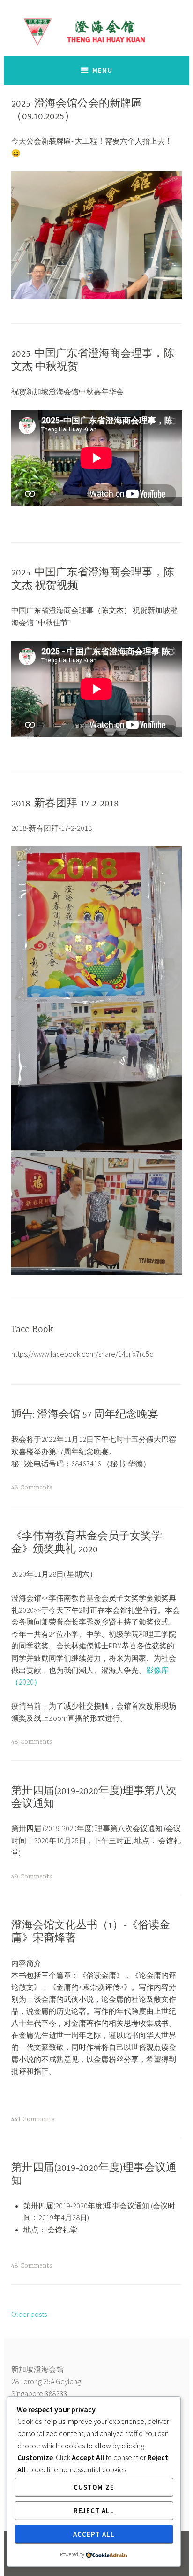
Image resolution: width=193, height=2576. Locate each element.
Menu (102, 70)
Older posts (29, 2314)
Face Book (32, 1330)
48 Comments (32, 1487)
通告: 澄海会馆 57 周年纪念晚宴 (85, 1415)
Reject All (94, 2511)
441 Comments (33, 2119)
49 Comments (32, 1877)
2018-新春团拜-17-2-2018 (65, 804)
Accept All (94, 2534)
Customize (94, 2487)
